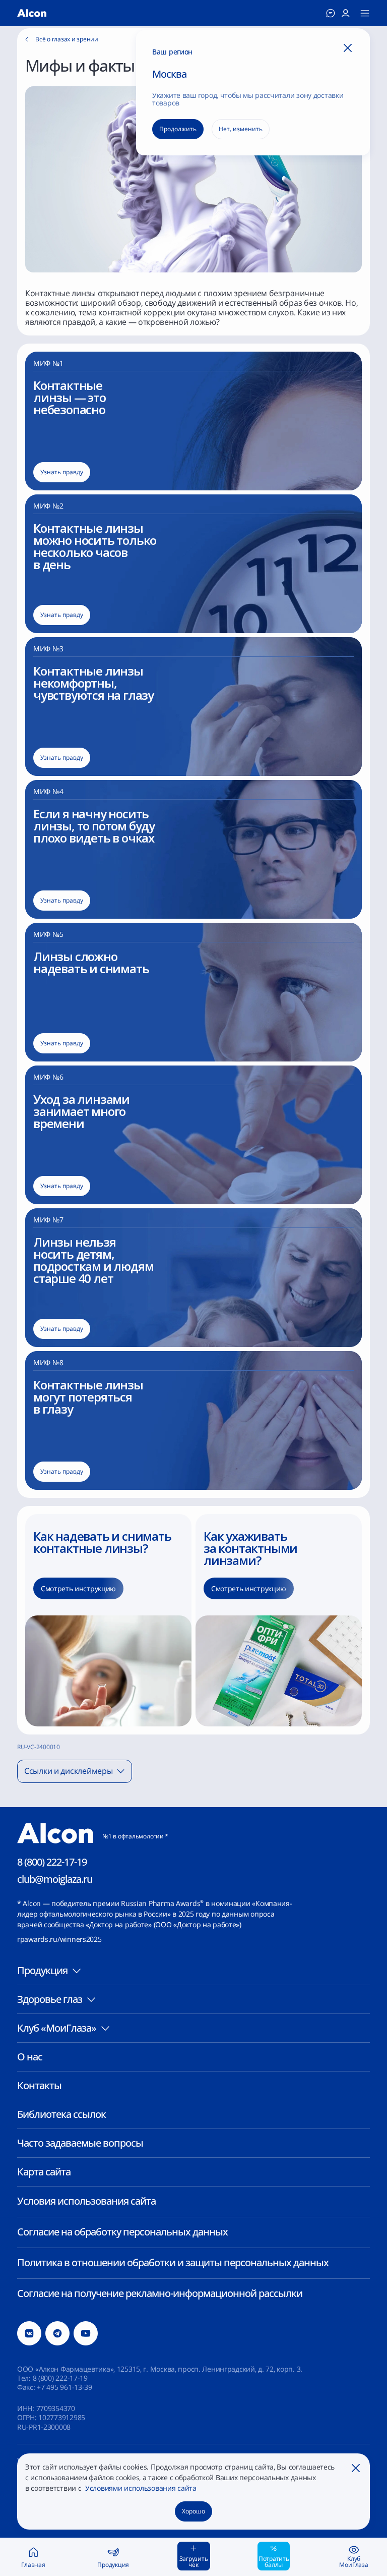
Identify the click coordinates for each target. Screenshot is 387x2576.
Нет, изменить (241, 129)
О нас (30, 2057)
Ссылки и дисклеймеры (68, 1771)
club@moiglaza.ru (55, 1879)
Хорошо (193, 2511)
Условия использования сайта (86, 2201)
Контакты (39, 2085)
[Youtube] (86, 2333)
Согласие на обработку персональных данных (122, 2232)
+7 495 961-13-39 (64, 2387)
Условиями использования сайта (140, 2488)
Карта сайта (44, 2172)
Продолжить (178, 129)
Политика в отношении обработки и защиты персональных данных (173, 2262)
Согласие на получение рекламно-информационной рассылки (160, 2293)
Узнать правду (62, 472)
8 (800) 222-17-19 (52, 1862)
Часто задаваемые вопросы (80, 2143)
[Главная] (32, 13)
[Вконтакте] (29, 2333)
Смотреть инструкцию (78, 1588)
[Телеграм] (57, 2333)
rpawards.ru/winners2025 (59, 1939)
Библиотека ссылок (61, 2114)
